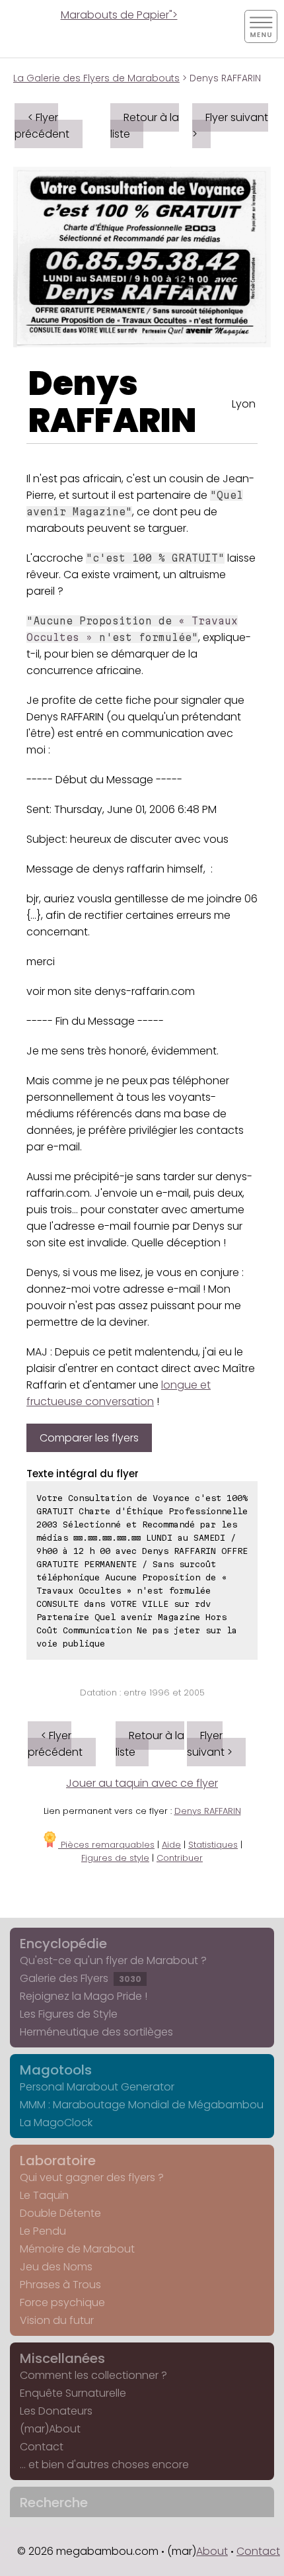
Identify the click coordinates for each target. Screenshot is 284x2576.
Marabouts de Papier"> (119, 15)
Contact (42, 2447)
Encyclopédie (63, 1944)
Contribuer (180, 1858)
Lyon (244, 404)
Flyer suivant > (230, 126)
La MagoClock (56, 2123)
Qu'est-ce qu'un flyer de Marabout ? (113, 1960)
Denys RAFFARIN (113, 402)
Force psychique (62, 2302)
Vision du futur (57, 2320)
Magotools (56, 2070)
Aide (171, 1845)
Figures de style (115, 1858)
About (212, 2551)
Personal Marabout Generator (97, 2087)
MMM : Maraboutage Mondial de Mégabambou (142, 2105)
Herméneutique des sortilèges (96, 2032)
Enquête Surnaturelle (73, 2393)
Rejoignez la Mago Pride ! (84, 1996)
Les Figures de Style (69, 2014)
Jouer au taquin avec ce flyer (142, 1783)
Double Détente (60, 2213)
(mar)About (50, 2429)
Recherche (54, 2503)
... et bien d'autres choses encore (104, 2465)
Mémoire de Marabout (77, 2249)
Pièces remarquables (106, 1845)
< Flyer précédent (42, 126)
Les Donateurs (56, 2411)
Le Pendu (43, 2231)
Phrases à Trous (60, 2285)
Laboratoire (58, 2161)
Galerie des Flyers (81, 1978)
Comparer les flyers (89, 1438)
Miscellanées (62, 2358)
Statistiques (213, 1845)
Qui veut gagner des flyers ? (92, 2177)
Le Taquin (44, 2195)
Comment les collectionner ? (93, 2375)
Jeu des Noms (56, 2267)
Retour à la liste (145, 126)
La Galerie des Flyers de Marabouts (96, 78)
